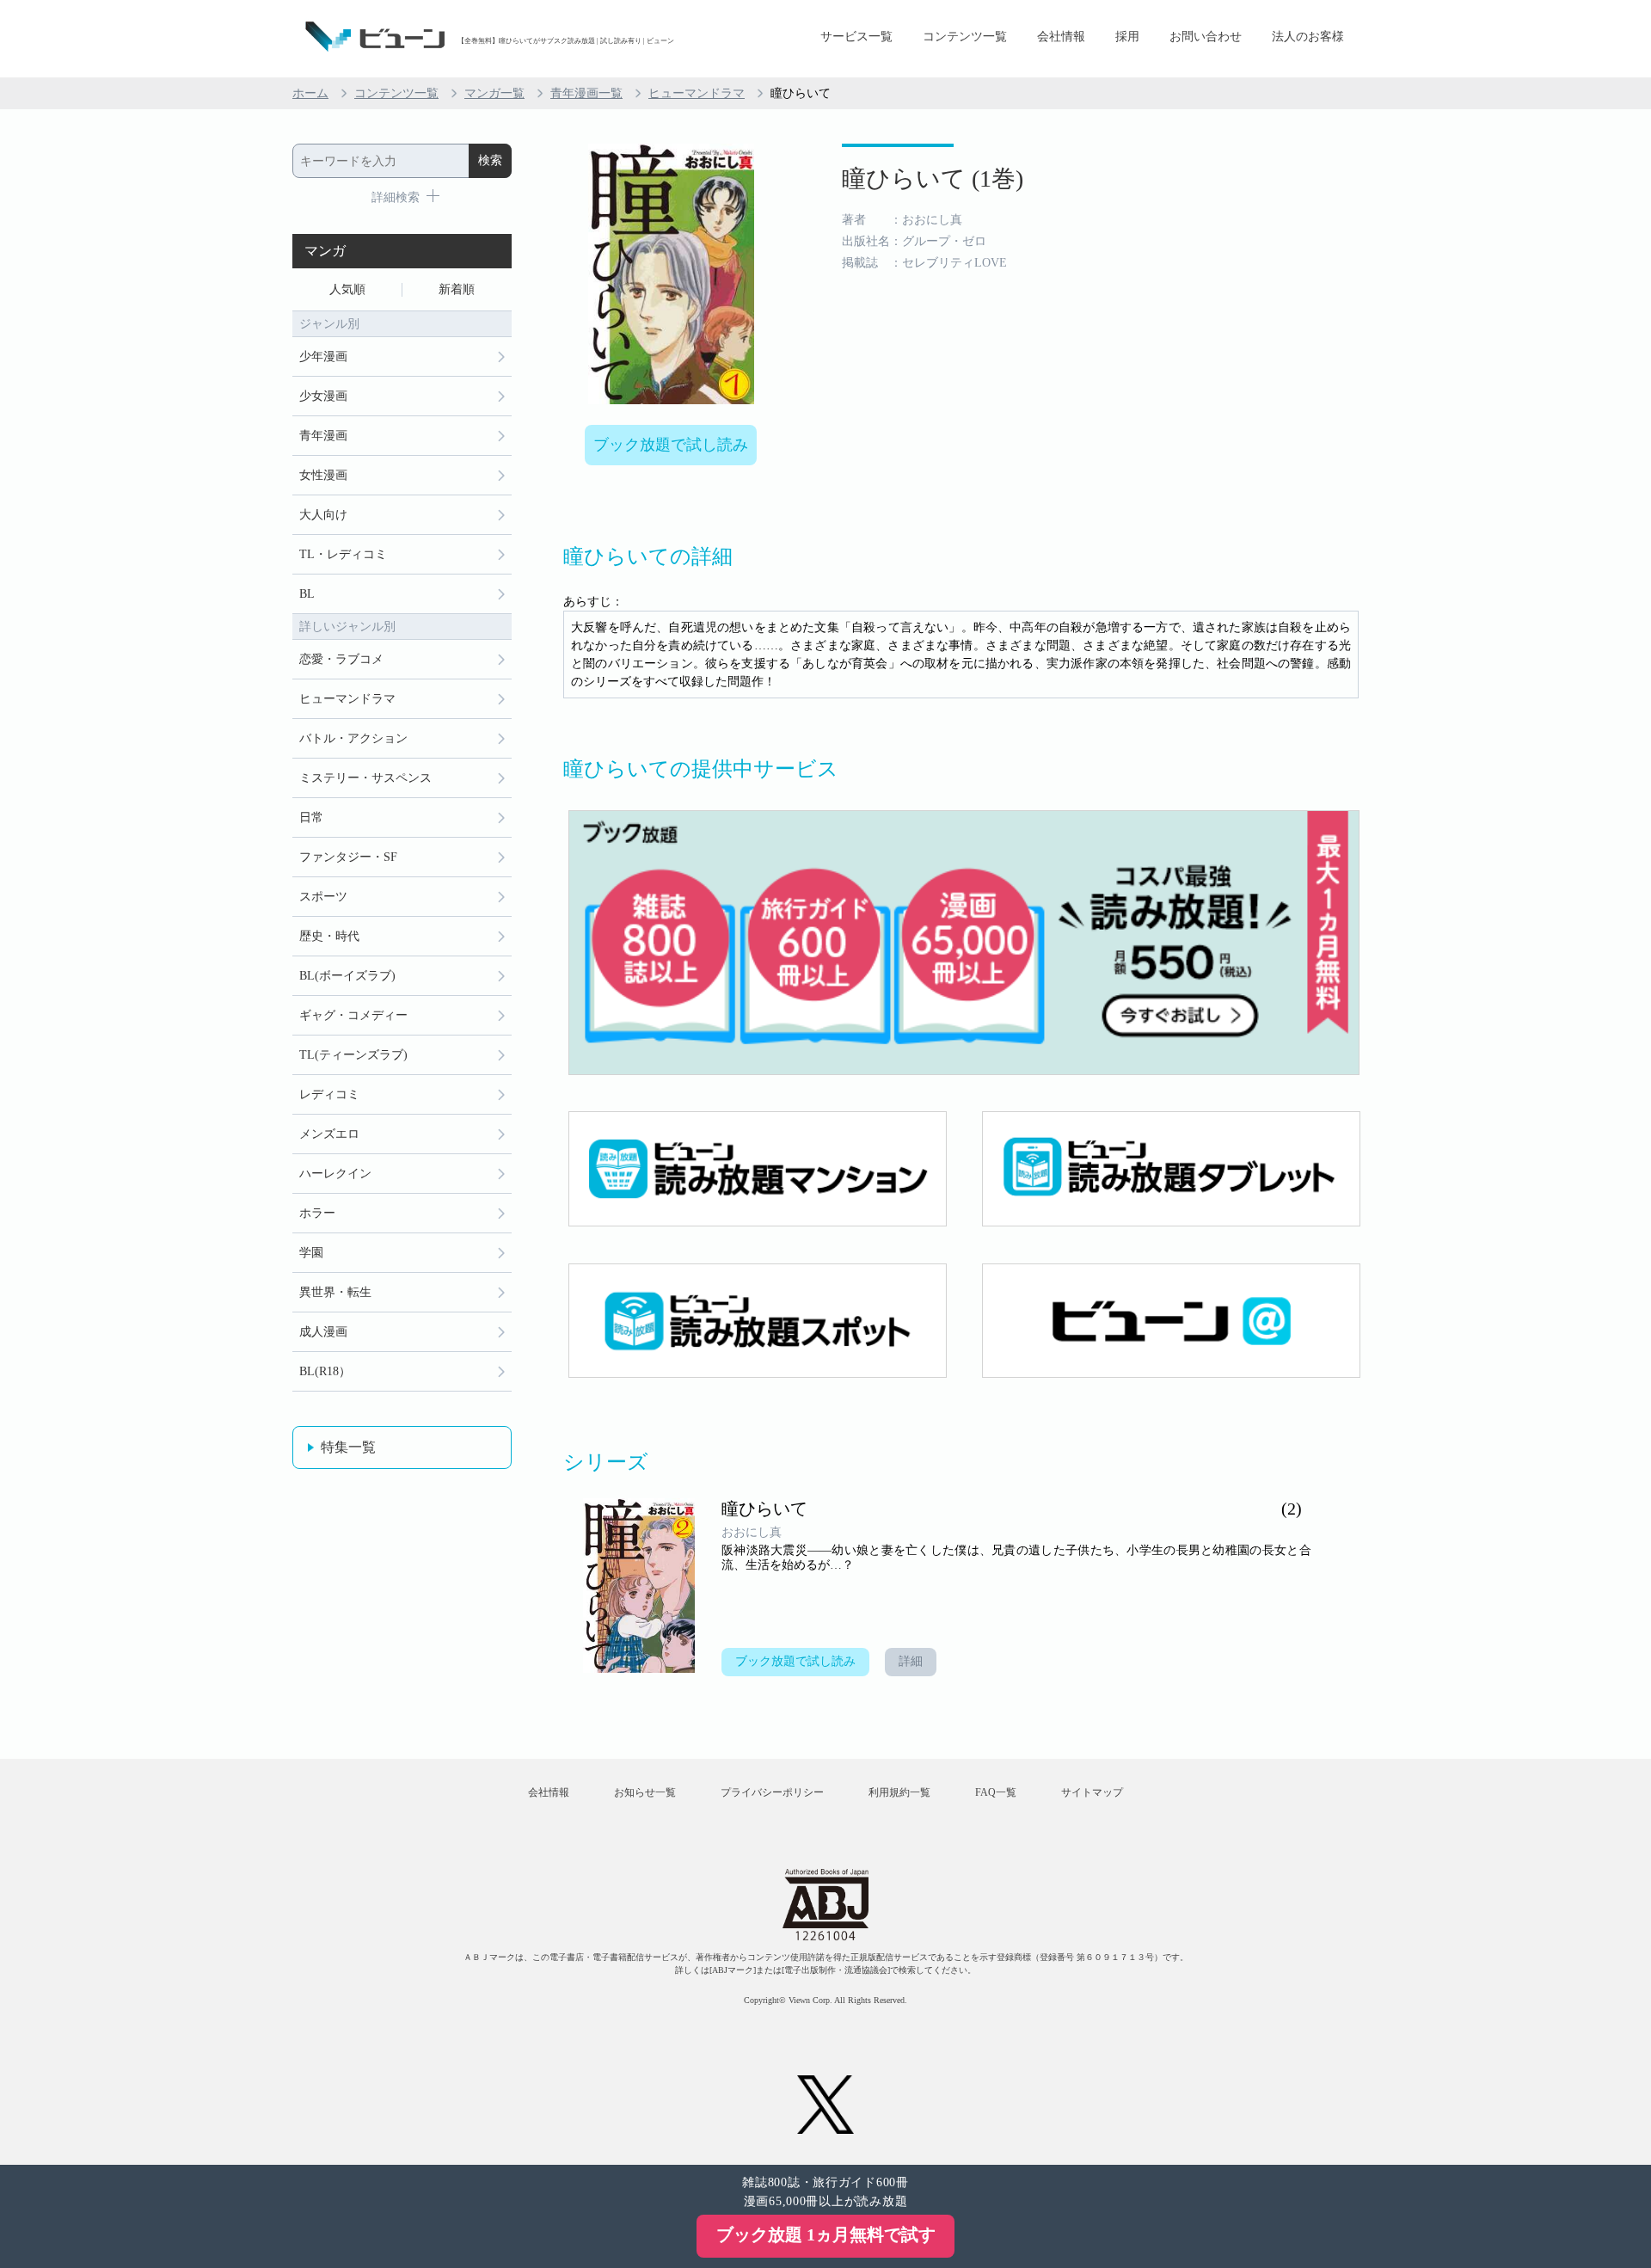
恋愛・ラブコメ (341, 659)
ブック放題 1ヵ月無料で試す (826, 2234)
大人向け (323, 515)
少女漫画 (323, 396)
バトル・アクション (353, 738)
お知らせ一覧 (645, 1792)
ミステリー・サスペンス (365, 778)
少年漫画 (323, 356)
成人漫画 (323, 1332)
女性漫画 (323, 475)
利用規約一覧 (899, 1792)
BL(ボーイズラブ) (347, 976)
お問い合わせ (1206, 37)
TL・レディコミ (343, 554)
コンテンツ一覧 (965, 37)
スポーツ (323, 897)
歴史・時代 (329, 936)
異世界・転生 (335, 1292)
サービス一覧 (856, 37)
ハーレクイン (335, 1174)
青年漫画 (323, 436)
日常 (311, 817)
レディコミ (329, 1094)
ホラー (317, 1213)
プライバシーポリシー (772, 1792)
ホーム (310, 93)
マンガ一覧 (494, 93)
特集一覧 (348, 1447)
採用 (1127, 37)
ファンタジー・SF (348, 857)
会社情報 (1061, 37)
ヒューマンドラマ (697, 93)
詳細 (911, 1661)
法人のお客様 (1308, 37)
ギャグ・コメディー (353, 1015)
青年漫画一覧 (586, 93)
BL (307, 594)
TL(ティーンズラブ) (353, 1055)
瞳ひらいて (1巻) (933, 178)
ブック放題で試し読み (671, 445)
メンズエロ (329, 1134)
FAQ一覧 (996, 1792)
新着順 (457, 289)
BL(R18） (325, 1371)
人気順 (347, 289)
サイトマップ (1092, 1792)
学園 (311, 1253)
